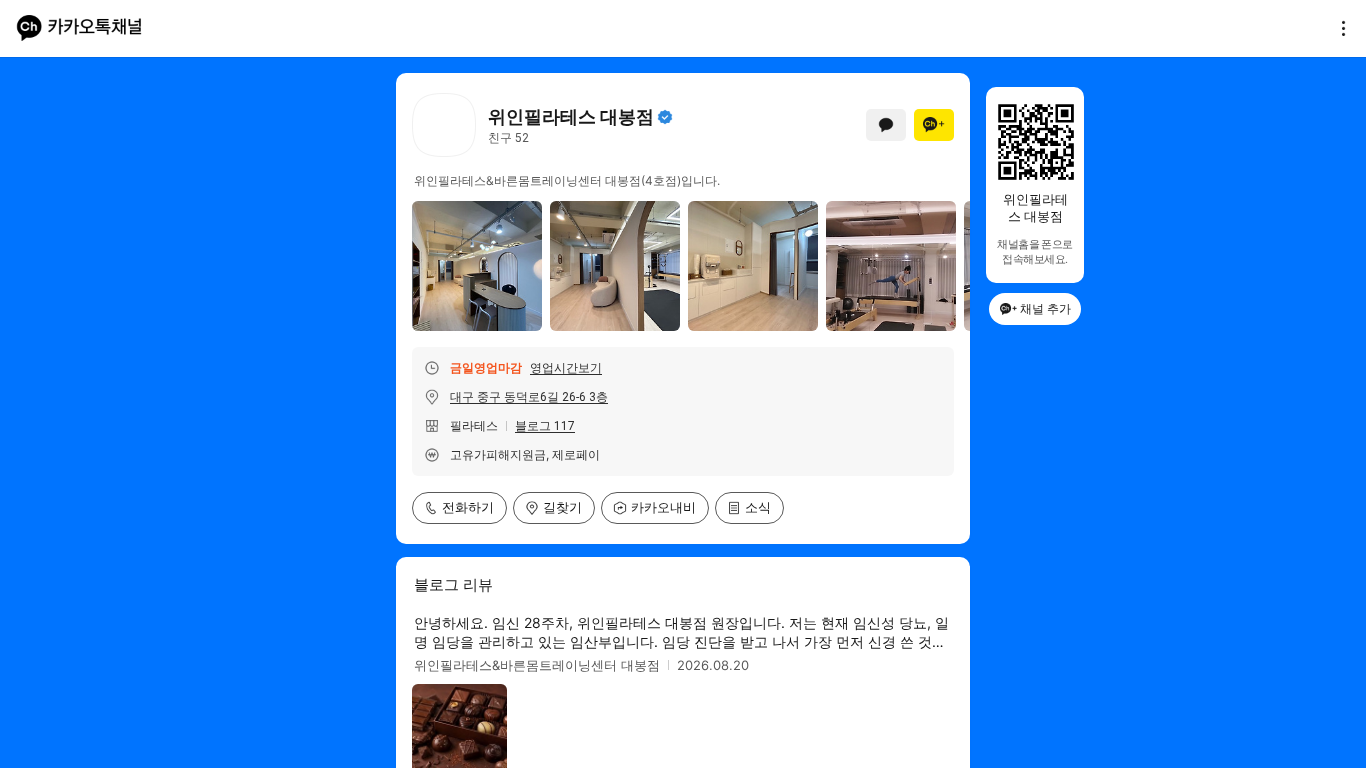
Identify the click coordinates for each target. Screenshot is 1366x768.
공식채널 (665, 117)
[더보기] (1338, 28)
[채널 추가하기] (934, 125)
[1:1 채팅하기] (886, 125)
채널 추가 (1045, 308)
